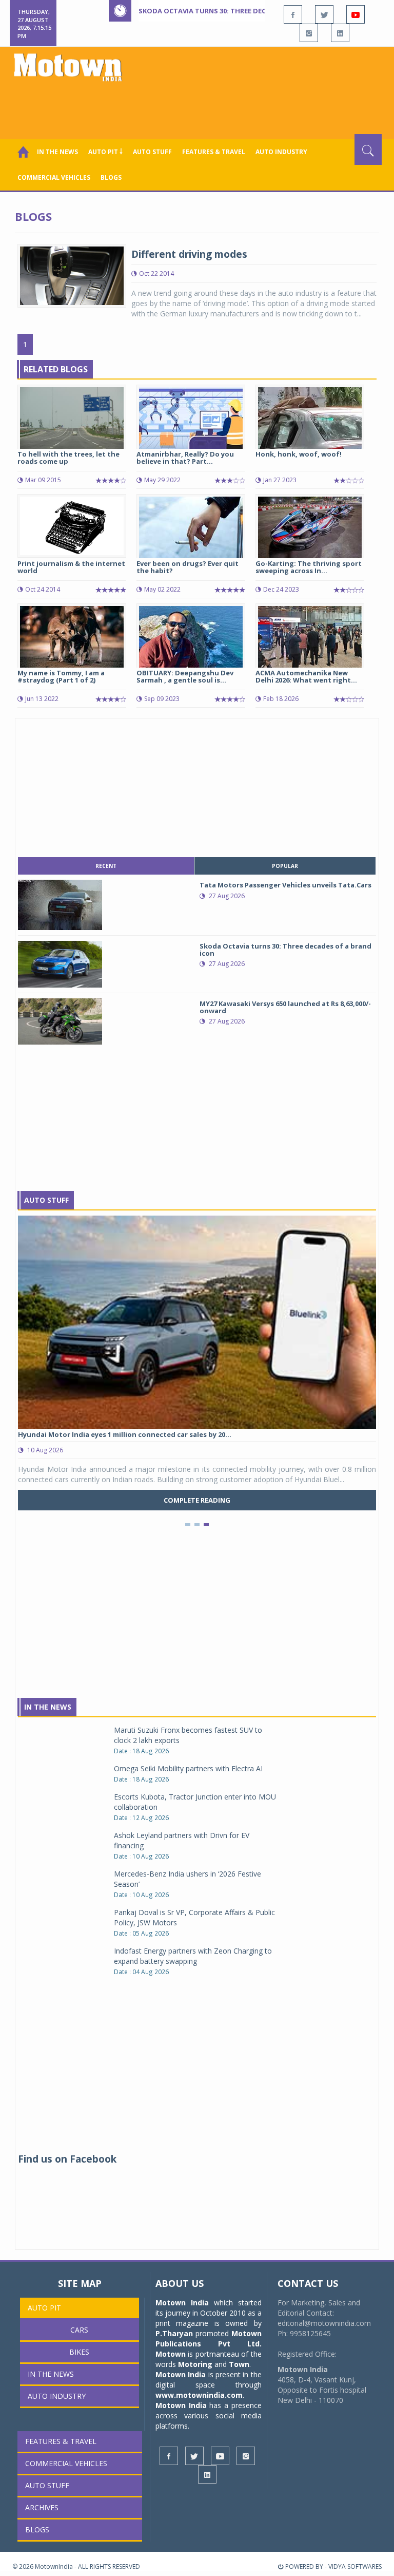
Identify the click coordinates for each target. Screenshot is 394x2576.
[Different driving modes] (72, 274)
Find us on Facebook (67, 2159)
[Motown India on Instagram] (309, 33)
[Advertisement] (199, 106)
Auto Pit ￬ (105, 152)
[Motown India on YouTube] (356, 14)
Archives (42, 2507)
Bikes (79, 2352)
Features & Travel (214, 152)
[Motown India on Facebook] (293, 14)
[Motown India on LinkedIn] (340, 33)
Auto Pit (44, 2308)
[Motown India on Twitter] (324, 14)
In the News (57, 152)
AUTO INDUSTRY (281, 152)
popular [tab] (285, 866)
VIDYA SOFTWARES (355, 2566)
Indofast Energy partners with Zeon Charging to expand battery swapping (193, 1956)
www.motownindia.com (199, 2395)
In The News (48, 1707)
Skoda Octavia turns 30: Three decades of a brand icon (241, 11)
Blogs (111, 177)
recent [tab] (106, 866)
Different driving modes (189, 254)
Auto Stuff (152, 152)
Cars (79, 2330)
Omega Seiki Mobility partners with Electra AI (188, 1768)
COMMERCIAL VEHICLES (54, 177)
